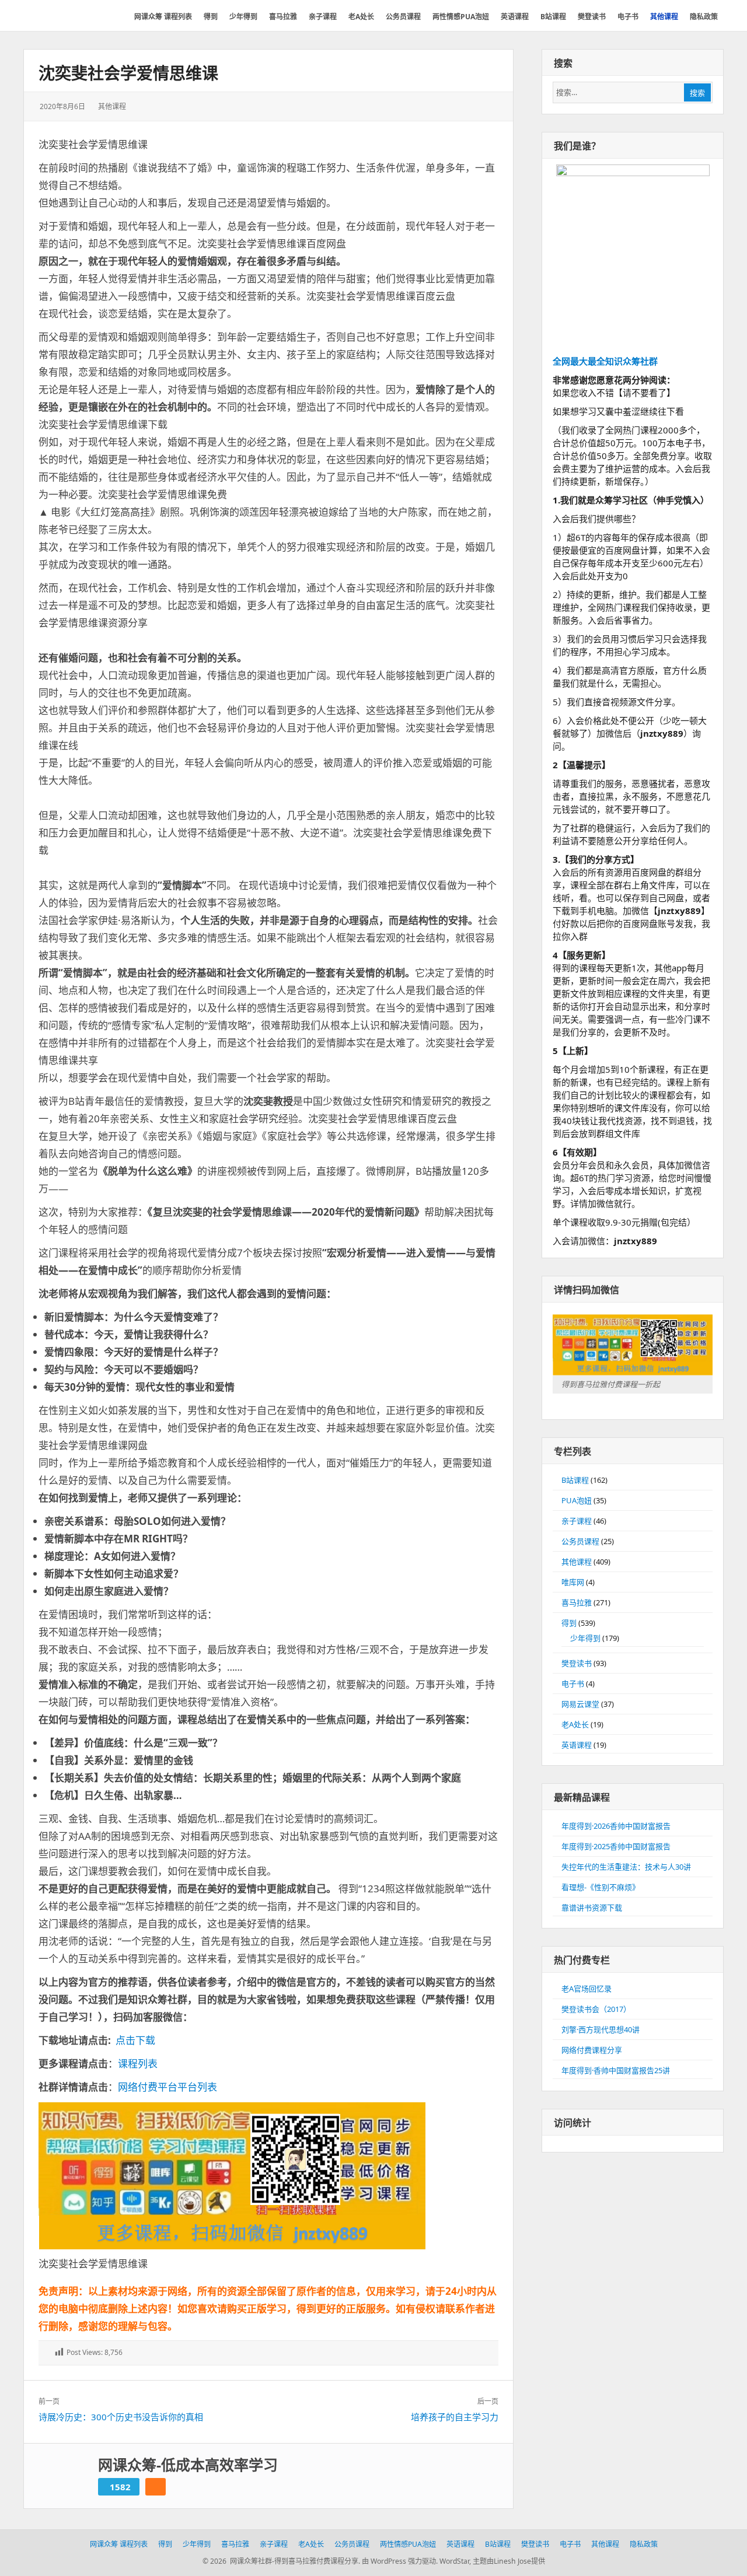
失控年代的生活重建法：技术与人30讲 (626, 1867)
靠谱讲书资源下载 (592, 1908)
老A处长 (575, 1724)
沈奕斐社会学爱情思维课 (128, 73)
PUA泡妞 (577, 1500)
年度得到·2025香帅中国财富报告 (616, 1846)
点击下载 (135, 2040)
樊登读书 (577, 1663)
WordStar (454, 2561)
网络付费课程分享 (592, 2050)
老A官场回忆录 (587, 1989)
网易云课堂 (580, 1704)
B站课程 (575, 1480)
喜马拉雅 (577, 1602)
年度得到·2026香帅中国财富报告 (616, 1826)
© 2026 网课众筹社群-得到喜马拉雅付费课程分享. (281, 2561)
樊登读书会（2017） (596, 2009)
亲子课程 (577, 1521)
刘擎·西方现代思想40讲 (601, 2029)
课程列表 (138, 2064)
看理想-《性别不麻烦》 (601, 1887)
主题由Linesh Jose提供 (509, 2561)
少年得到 (585, 1638)
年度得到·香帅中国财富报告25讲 (616, 2070)
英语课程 (577, 1745)
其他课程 (112, 106)
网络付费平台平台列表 (167, 2087)
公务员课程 (580, 1541)
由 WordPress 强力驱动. (400, 2561)
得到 (569, 1623)
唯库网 (573, 1582)
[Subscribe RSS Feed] (156, 2487)
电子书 (573, 1683)
